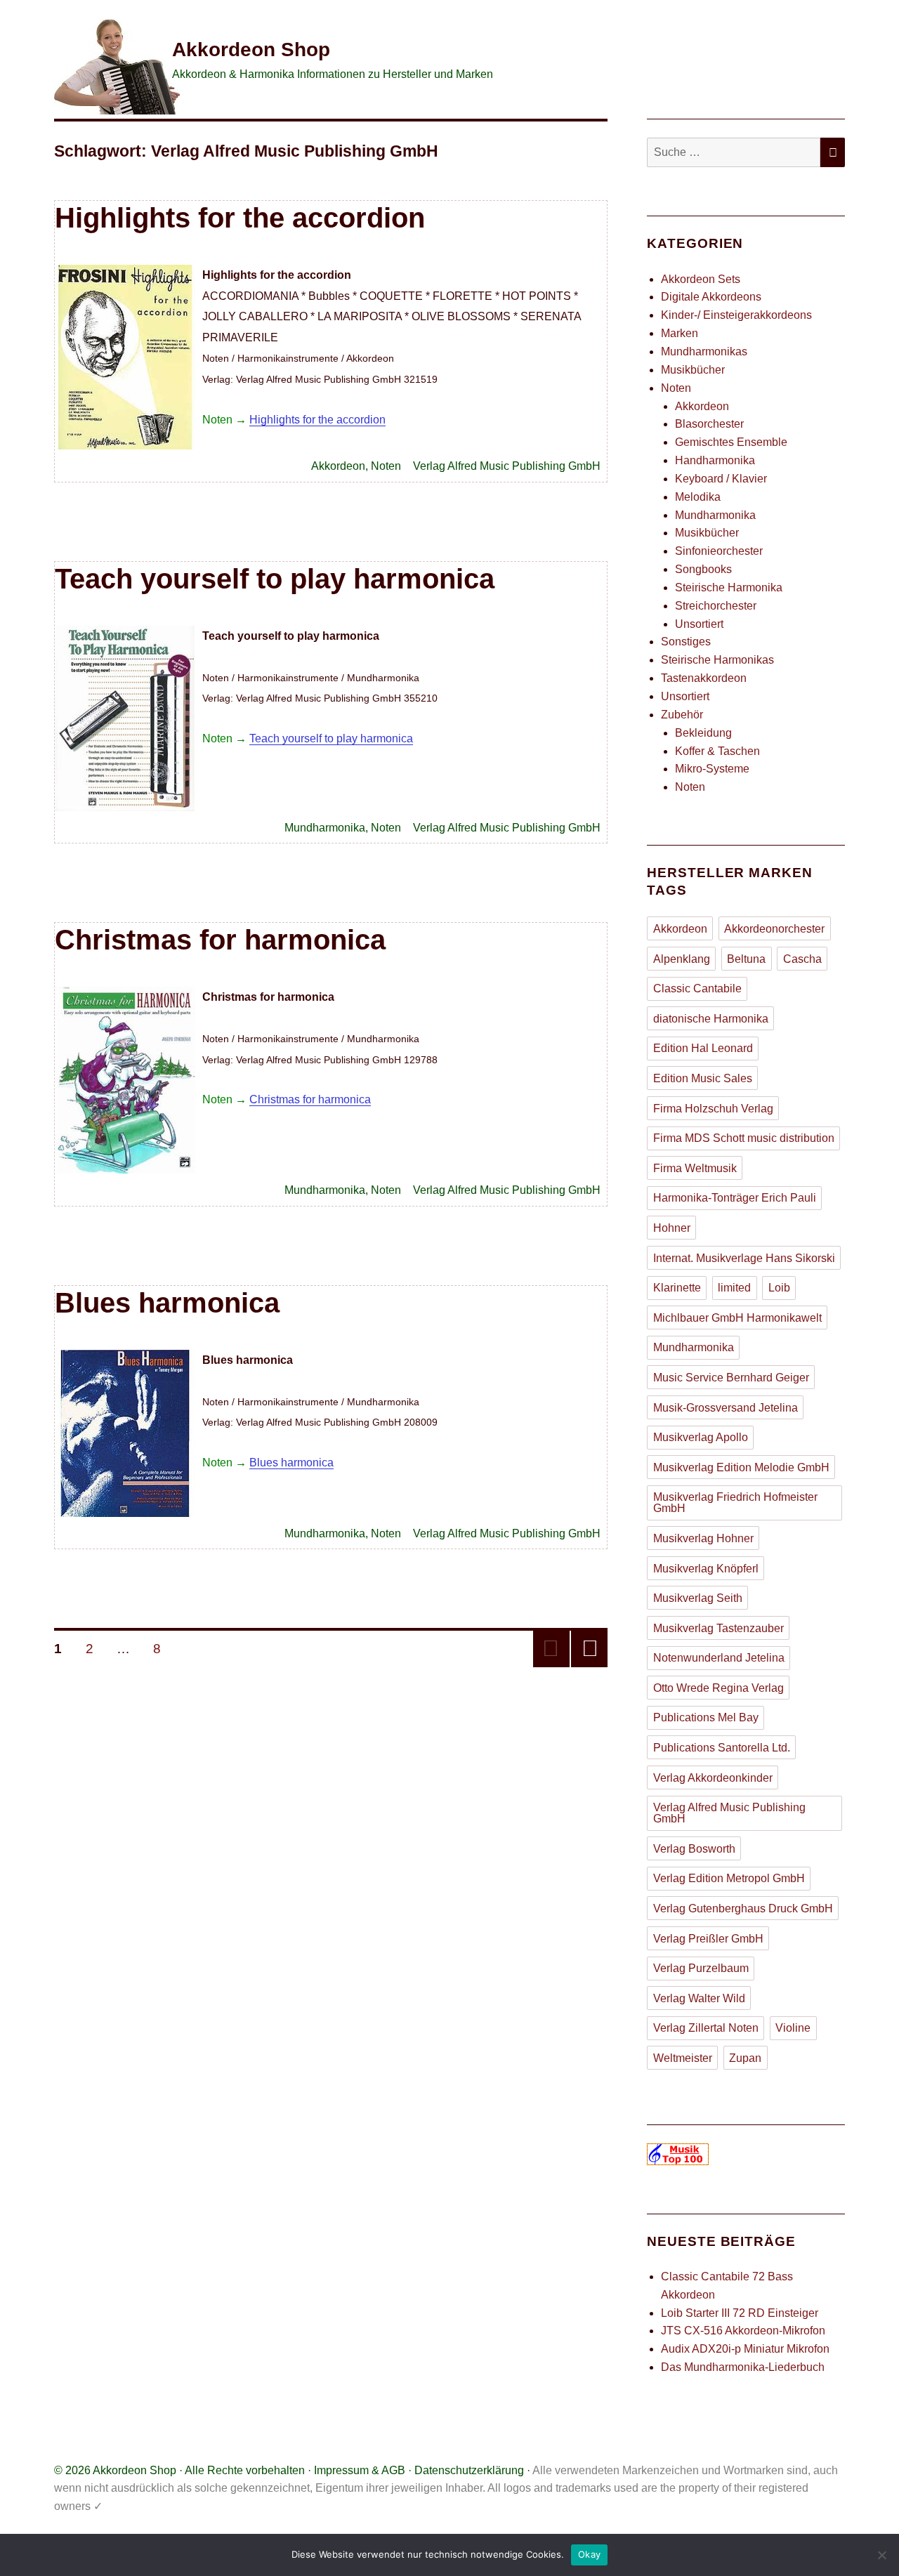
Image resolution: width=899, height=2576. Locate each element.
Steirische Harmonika (729, 587)
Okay (589, 2554)
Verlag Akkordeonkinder (713, 1778)
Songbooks (703, 569)
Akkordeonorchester (774, 929)
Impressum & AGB (360, 2470)
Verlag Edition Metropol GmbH (729, 1878)
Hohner (672, 1228)
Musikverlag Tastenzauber (718, 1628)
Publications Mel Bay (706, 1717)
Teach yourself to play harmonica (275, 579)
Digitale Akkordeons (711, 297)
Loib (779, 1288)
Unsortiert (699, 624)
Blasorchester (709, 424)
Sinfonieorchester (719, 551)
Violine (793, 2028)
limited (734, 1288)
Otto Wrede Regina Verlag (718, 1688)
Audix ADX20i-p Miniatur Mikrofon (745, 2349)
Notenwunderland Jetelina (719, 1658)
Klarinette (677, 1288)
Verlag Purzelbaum (701, 1968)
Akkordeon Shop (251, 50)
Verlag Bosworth (694, 1849)
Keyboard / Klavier (721, 479)
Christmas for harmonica (220, 940)
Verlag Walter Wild (699, 1998)
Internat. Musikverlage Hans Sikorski (744, 1258)
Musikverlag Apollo (701, 1437)
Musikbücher (693, 370)
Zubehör (682, 715)
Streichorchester (716, 606)
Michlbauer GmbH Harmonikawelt (737, 1318)
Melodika (698, 497)
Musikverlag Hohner (703, 1538)
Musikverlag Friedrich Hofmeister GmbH (735, 1503)
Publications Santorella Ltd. (722, 1748)
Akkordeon (338, 466)
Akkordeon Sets (701, 279)
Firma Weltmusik (695, 1168)
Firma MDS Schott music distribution (744, 1138)
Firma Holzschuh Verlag (713, 1109)
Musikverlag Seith (698, 1598)
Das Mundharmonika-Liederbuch (743, 2367)
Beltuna (746, 959)
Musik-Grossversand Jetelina (726, 1408)
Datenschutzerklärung (469, 2470)
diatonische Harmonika (711, 1019)
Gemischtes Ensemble (731, 442)
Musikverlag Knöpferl (706, 1569)
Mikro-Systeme (712, 769)
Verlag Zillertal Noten (706, 2028)
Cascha (802, 959)
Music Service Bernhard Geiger (731, 1378)
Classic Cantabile (697, 988)
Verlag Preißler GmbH (708, 1939)
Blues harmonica (167, 1303)
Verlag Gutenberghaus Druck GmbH (743, 1908)
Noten (386, 466)
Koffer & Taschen (717, 751)
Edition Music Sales (703, 1078)
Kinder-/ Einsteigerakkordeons (736, 315)
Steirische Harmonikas (717, 660)
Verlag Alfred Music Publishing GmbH (507, 466)
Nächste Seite (589, 1649)
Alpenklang (682, 959)
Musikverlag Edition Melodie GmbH (741, 1467)
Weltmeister (683, 2058)
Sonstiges (686, 642)
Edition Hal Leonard (703, 1048)
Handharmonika (715, 460)
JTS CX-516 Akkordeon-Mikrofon (743, 2331)
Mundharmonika (325, 828)
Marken (680, 333)
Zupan (745, 2058)
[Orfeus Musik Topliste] (746, 2154)
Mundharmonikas (704, 351)
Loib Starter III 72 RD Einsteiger (740, 2313)
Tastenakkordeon (704, 678)
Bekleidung (703, 733)
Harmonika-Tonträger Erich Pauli (735, 1198)
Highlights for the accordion (240, 218)
